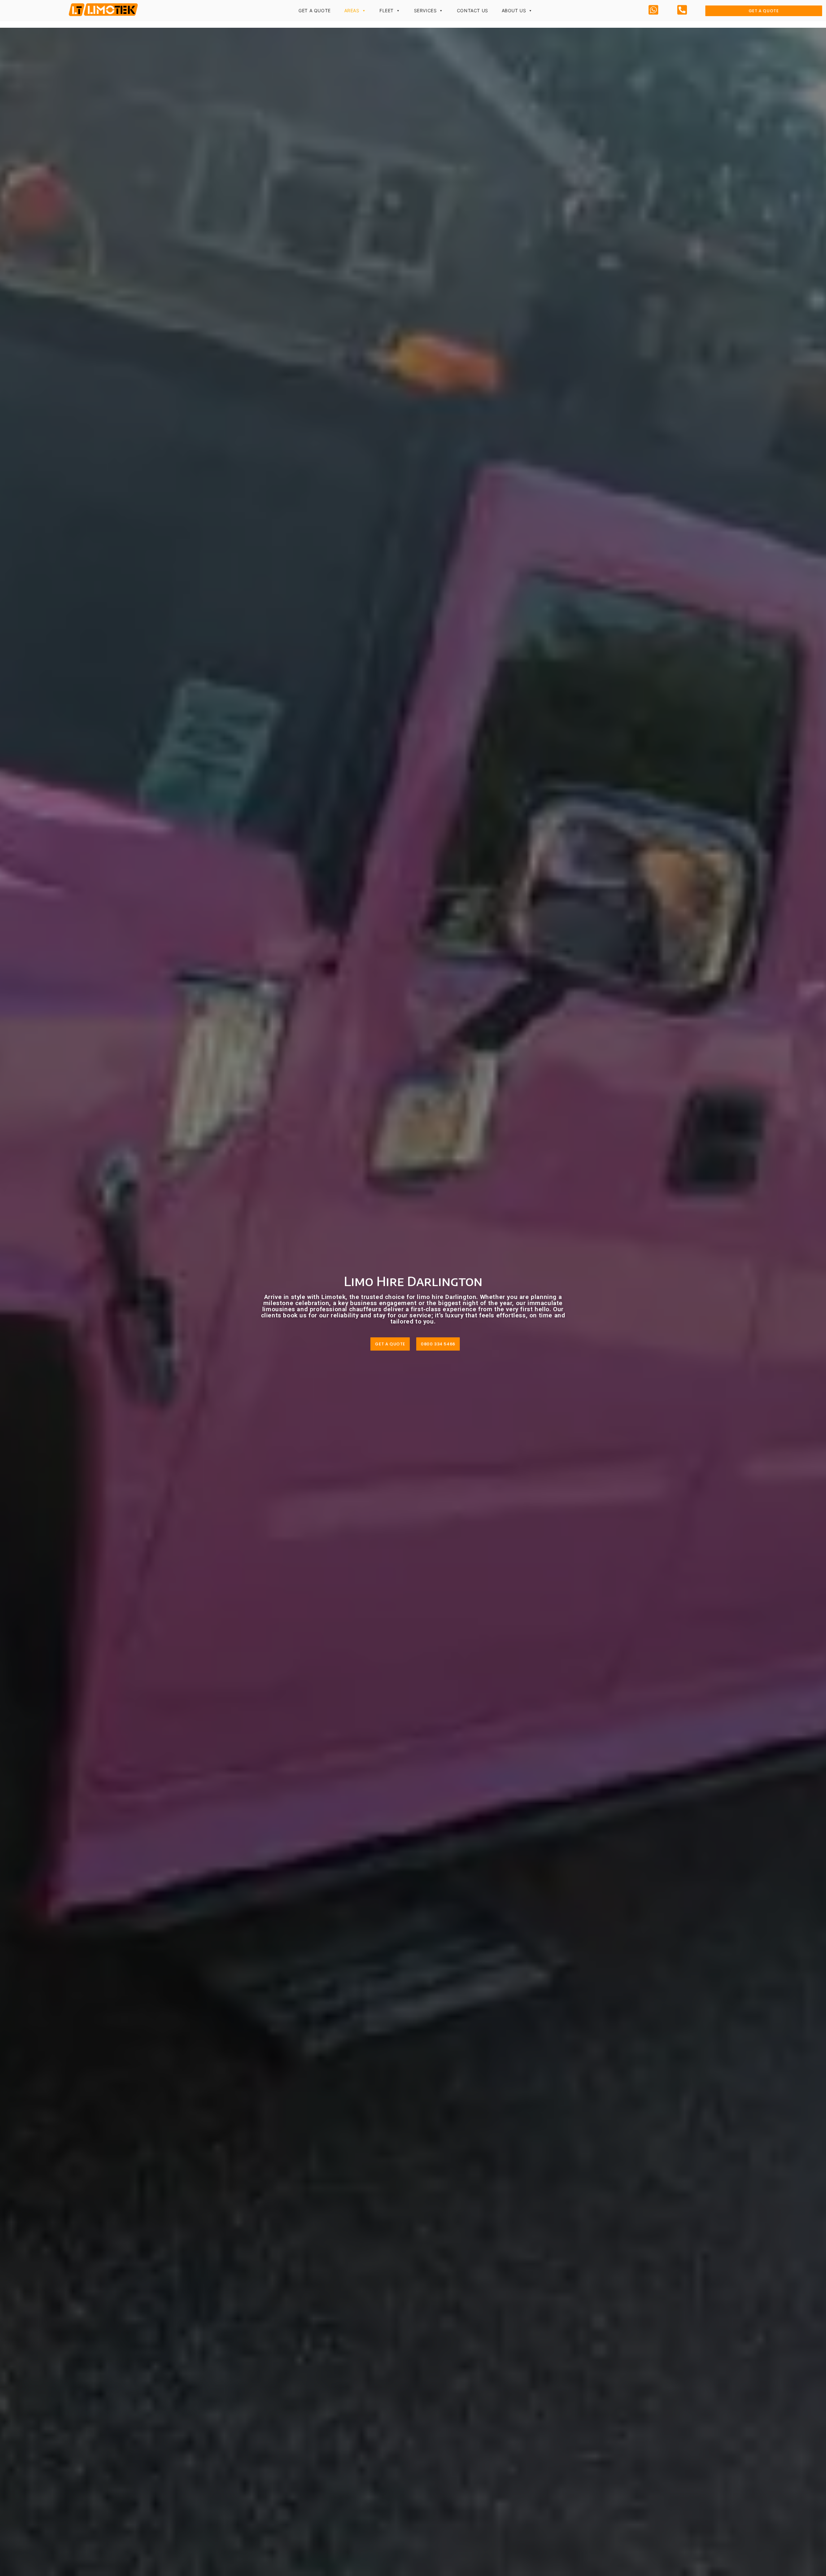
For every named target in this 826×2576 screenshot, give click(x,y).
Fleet (387, 10)
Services (425, 10)
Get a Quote (315, 10)
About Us (514, 10)
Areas (352, 10)
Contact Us (473, 10)
